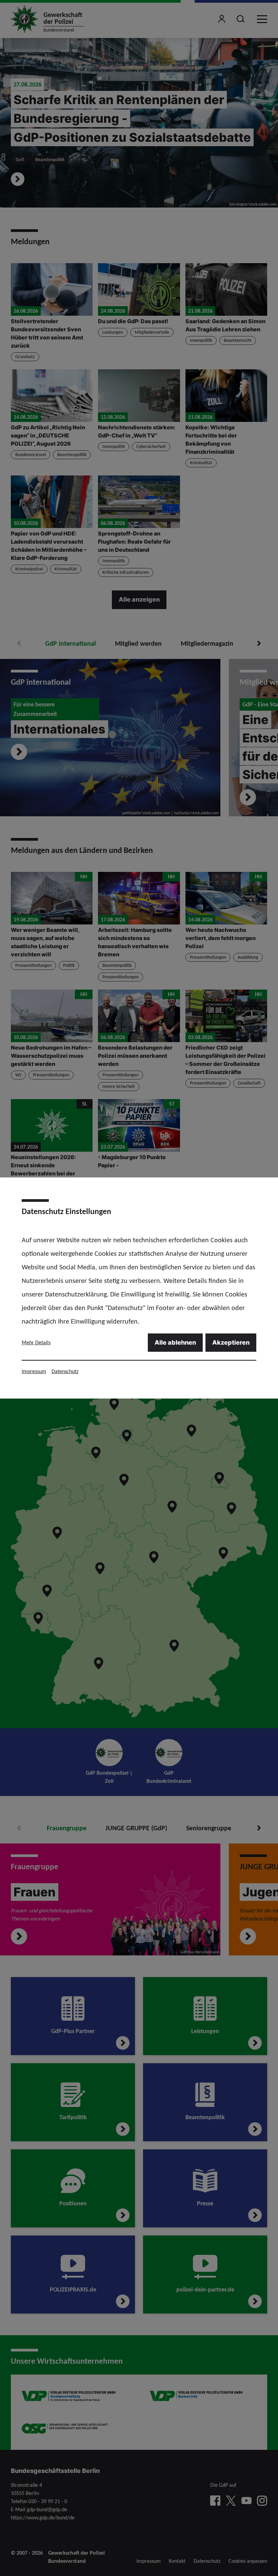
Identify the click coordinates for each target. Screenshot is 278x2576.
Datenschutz (65, 1371)
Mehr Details (36, 1342)
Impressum (34, 1371)
